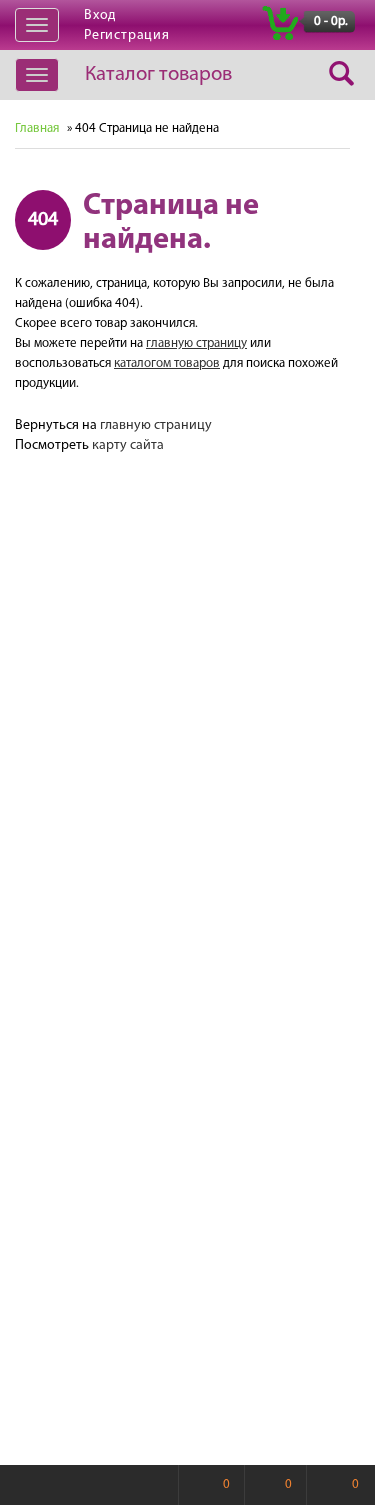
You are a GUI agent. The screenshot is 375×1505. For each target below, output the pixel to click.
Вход (100, 15)
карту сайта (128, 445)
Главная (37, 128)
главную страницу (196, 343)
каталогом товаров (167, 363)
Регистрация (127, 35)
